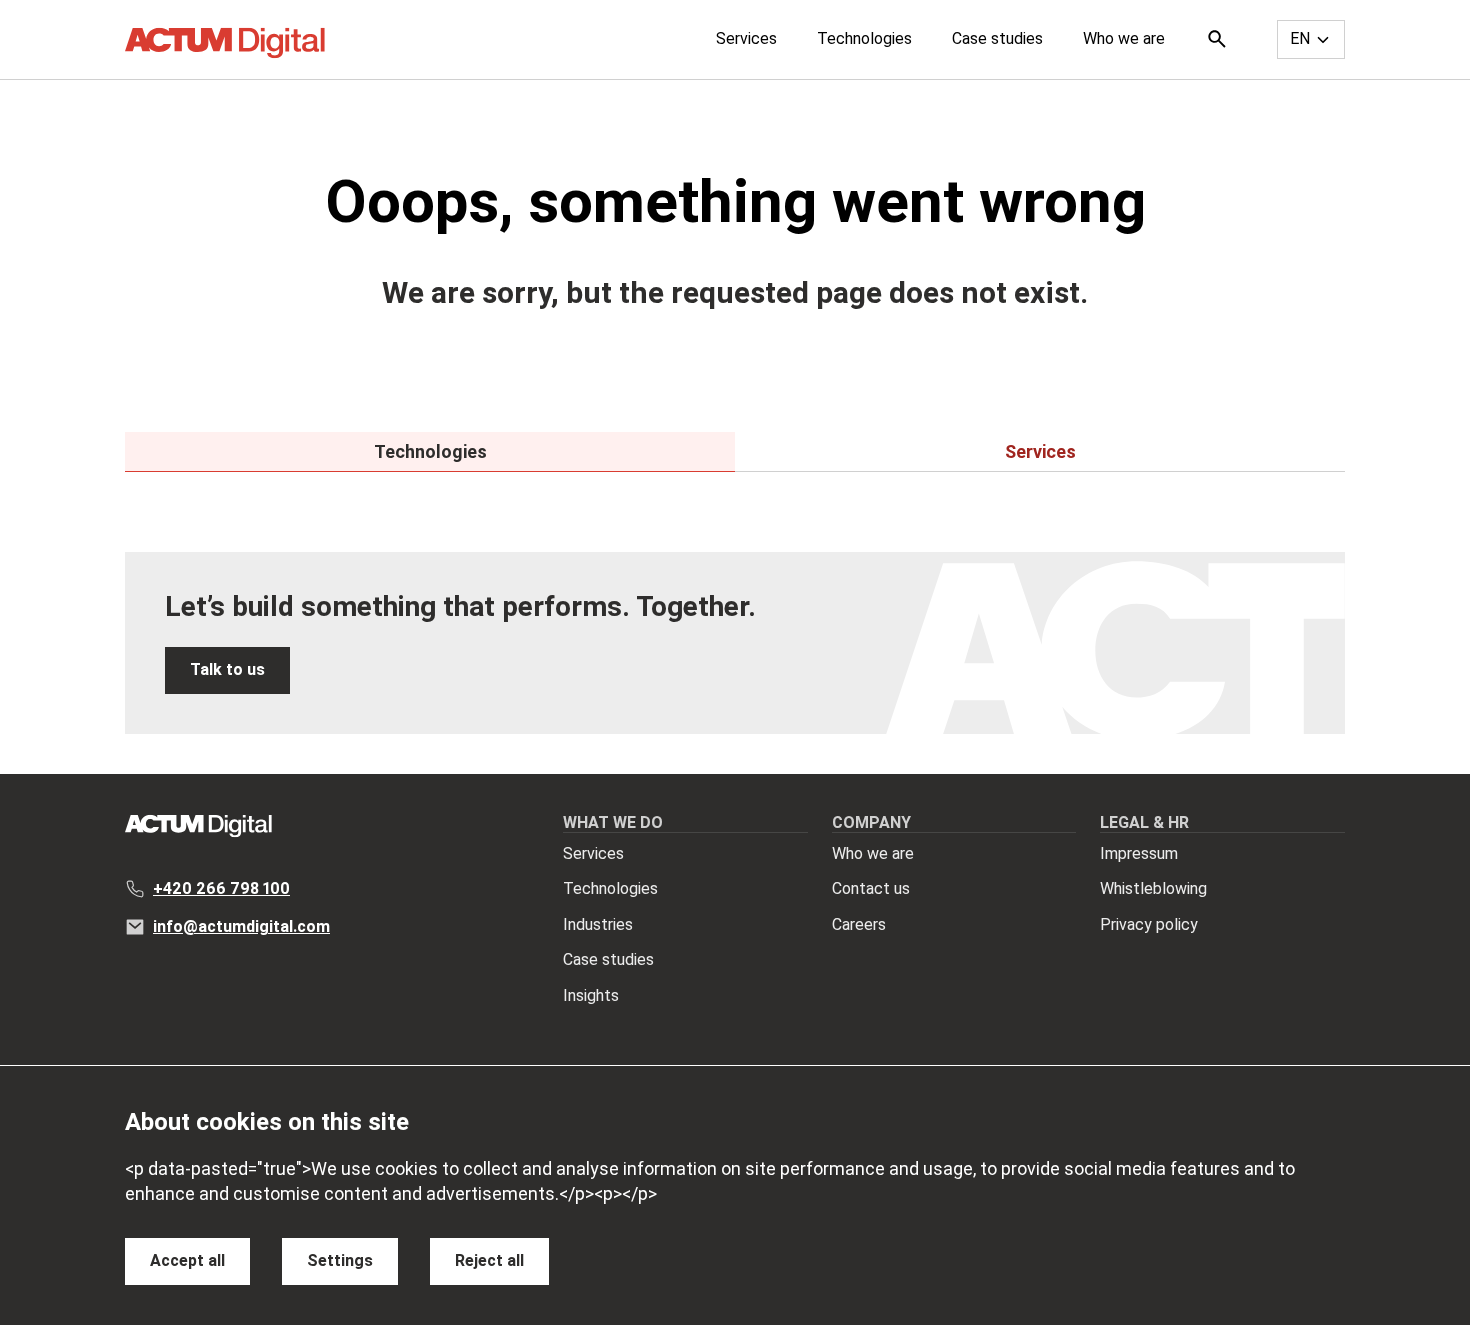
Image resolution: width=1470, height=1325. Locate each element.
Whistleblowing (1153, 888)
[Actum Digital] (225, 43)
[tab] (430, 452)
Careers (859, 924)
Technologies (864, 38)
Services (746, 38)
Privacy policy (1149, 924)
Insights (591, 995)
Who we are (1124, 38)
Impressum (1139, 853)
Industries (598, 924)
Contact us (871, 888)
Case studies (997, 38)
